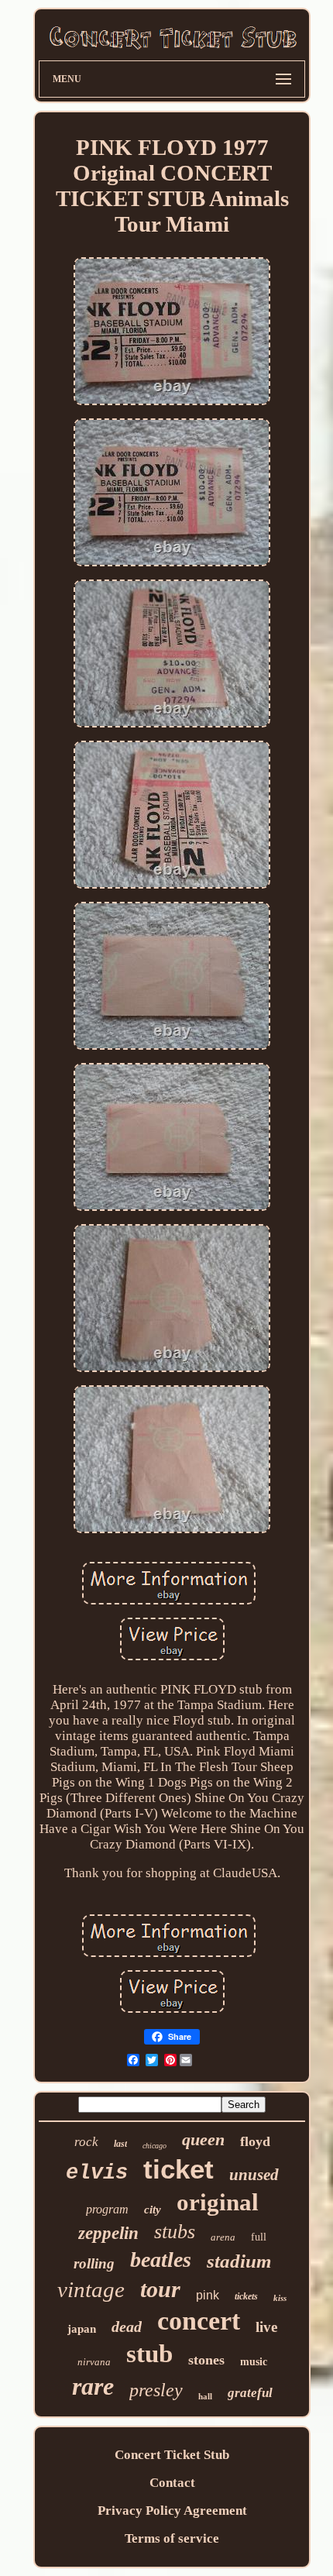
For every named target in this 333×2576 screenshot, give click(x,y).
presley (156, 2390)
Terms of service (172, 2538)
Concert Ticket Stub (172, 2455)
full (259, 2237)
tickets (246, 2296)
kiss (280, 2298)
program (107, 2209)
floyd (255, 2141)
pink (208, 2295)
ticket (179, 2169)
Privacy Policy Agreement (172, 2511)
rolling (94, 2263)
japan (82, 2329)
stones (206, 2360)
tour (160, 2289)
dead (127, 2327)
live (266, 2327)
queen (203, 2139)
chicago (154, 2146)
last (120, 2144)
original (218, 2202)
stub (149, 2354)
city (153, 2210)
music (254, 2362)
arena (223, 2237)
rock (86, 2142)
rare (93, 2386)
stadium (239, 2261)
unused (254, 2175)
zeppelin (108, 2233)
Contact (172, 2483)
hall (205, 2396)
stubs (175, 2232)
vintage (91, 2289)
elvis (97, 2173)
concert (199, 2321)
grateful (250, 2393)
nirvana (94, 2362)
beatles (161, 2260)
